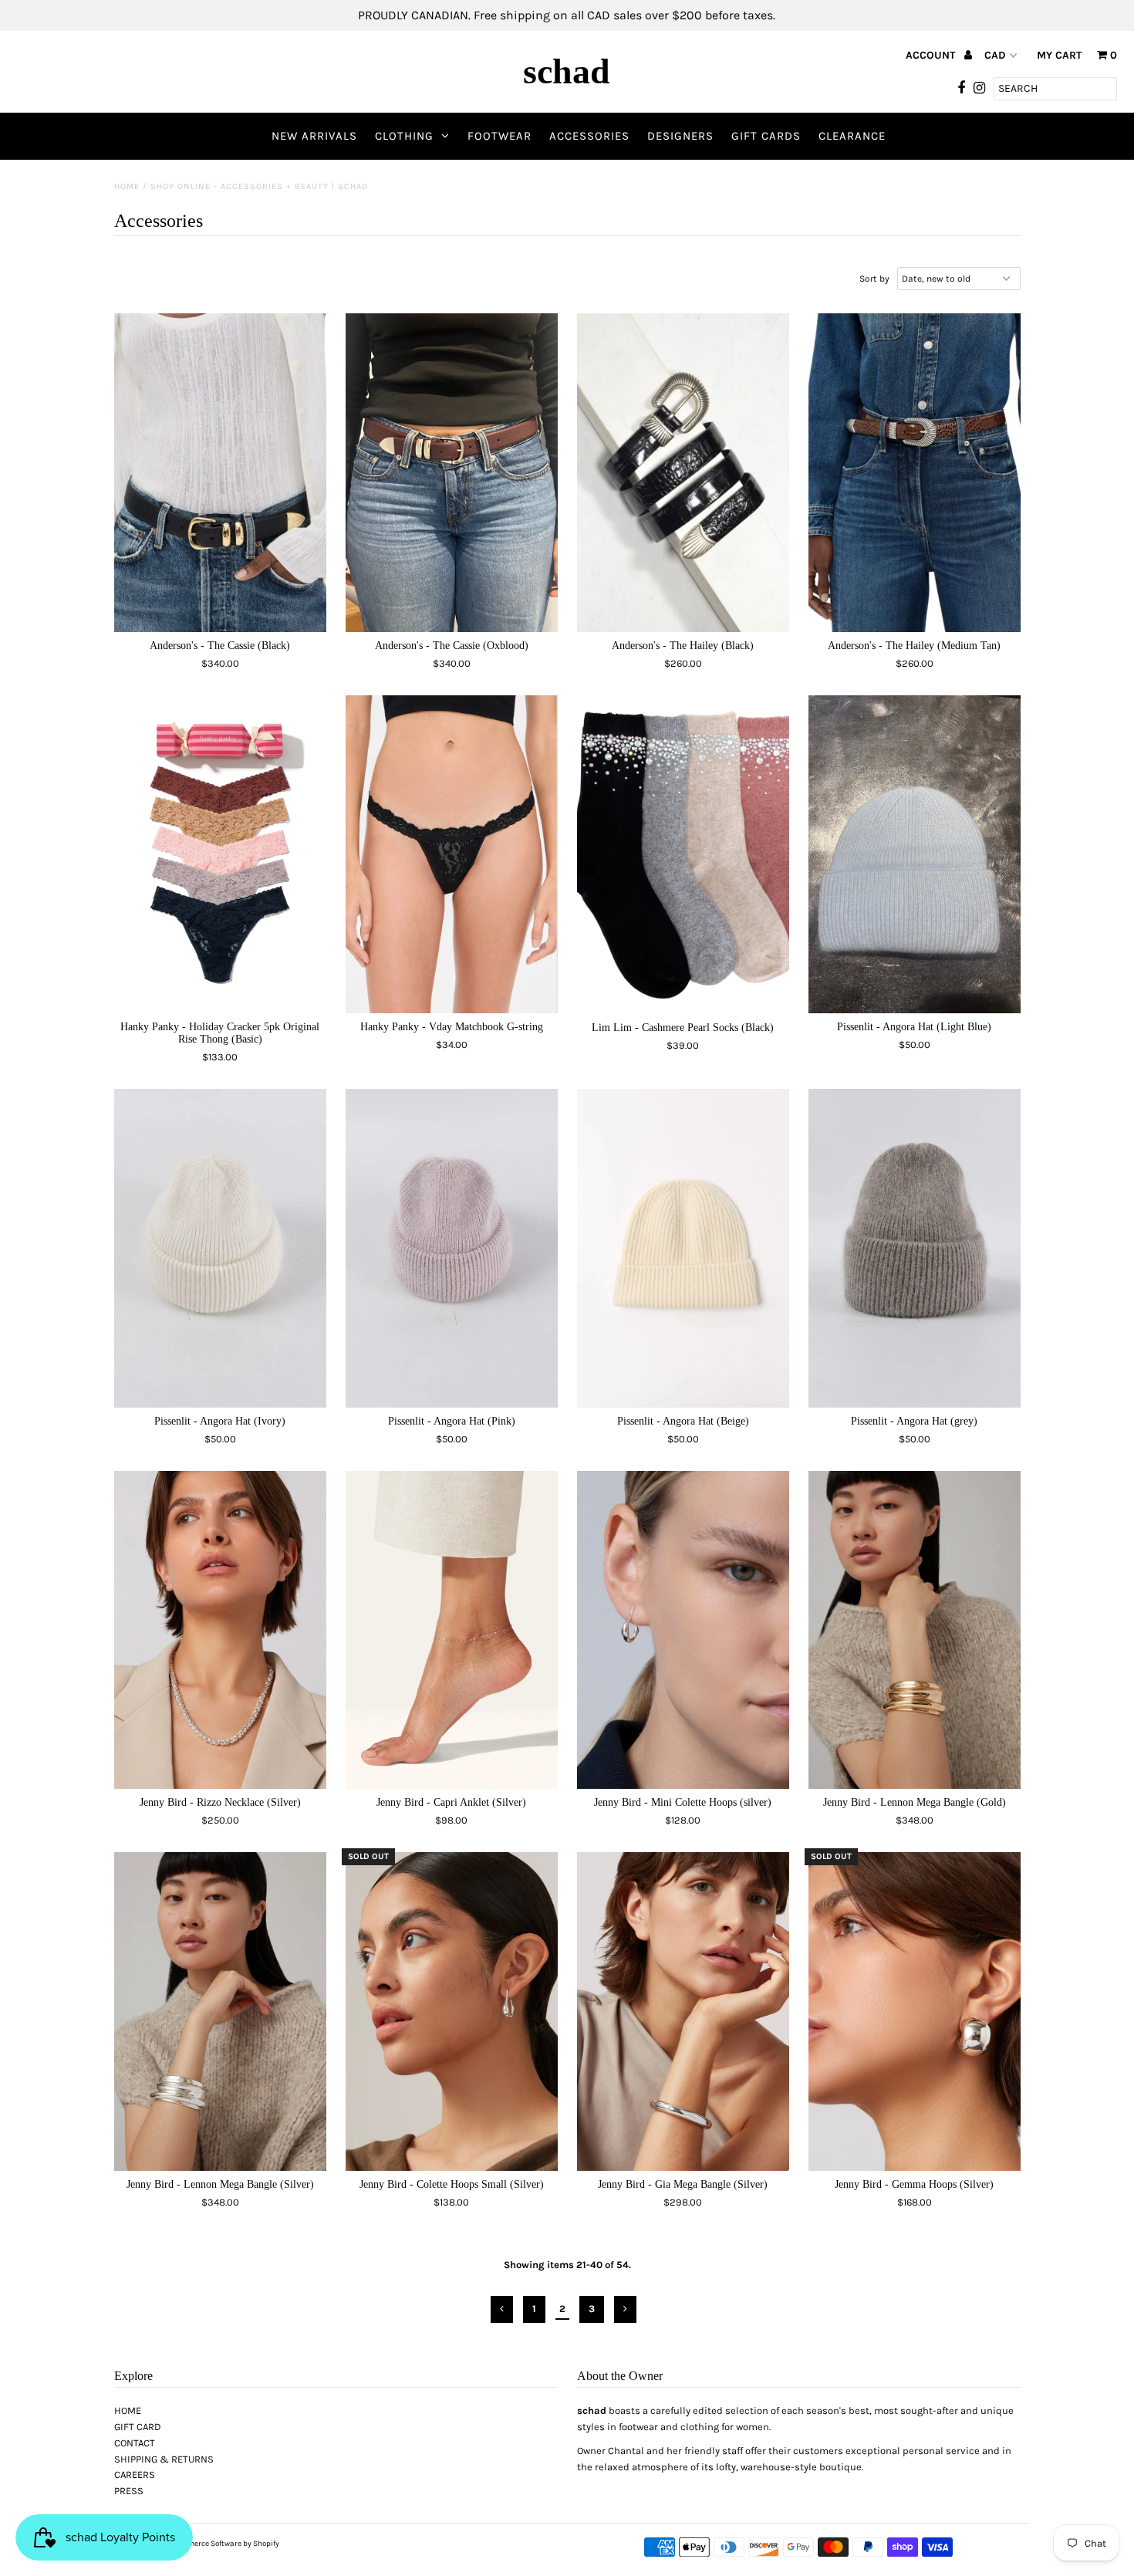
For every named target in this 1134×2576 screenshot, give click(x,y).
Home (127, 186)
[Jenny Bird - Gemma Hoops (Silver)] (915, 2011)
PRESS (129, 2491)
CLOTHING (404, 136)
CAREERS (135, 2475)
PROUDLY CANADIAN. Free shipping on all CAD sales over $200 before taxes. (567, 15)
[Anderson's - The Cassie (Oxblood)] (452, 473)
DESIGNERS (680, 136)
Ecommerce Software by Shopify (224, 2544)
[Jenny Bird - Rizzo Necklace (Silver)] (220, 1630)
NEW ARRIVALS (314, 136)
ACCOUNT (932, 55)
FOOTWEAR (499, 136)
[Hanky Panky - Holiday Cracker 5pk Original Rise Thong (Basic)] (220, 855)
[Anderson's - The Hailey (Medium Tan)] (915, 472)
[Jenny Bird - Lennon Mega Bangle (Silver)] (220, 2011)
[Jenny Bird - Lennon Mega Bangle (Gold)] (915, 1630)
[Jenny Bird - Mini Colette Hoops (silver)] (683, 1630)
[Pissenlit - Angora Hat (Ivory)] (220, 1248)
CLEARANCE (852, 136)
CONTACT (135, 2443)
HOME (128, 2410)
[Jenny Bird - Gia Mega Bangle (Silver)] (683, 2011)
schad (567, 71)
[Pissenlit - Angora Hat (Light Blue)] (915, 855)
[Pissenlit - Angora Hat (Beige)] (683, 1248)
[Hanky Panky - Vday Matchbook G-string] (452, 855)
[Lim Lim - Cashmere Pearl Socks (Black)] (683, 855)
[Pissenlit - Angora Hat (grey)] (915, 1248)
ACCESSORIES (589, 136)
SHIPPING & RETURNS (164, 2459)
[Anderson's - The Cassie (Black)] (220, 472)
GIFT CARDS (766, 136)
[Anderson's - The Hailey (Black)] (683, 473)
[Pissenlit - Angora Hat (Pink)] (452, 1248)
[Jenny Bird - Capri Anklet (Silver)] (452, 1630)
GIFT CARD (138, 2427)
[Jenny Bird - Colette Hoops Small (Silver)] (452, 2011)
